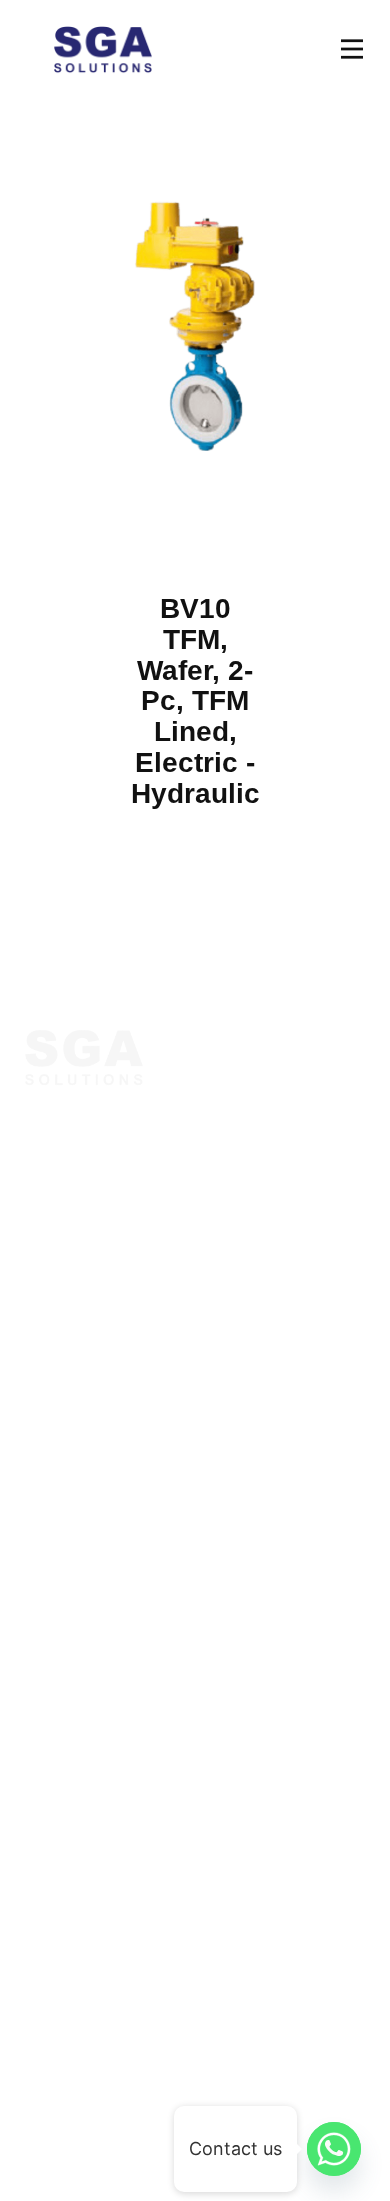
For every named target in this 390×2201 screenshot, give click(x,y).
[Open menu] (352, 49)
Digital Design (85, 1584)
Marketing (67, 1620)
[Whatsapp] (334, 2149)
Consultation (80, 1367)
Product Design (91, 1656)
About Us (65, 1331)
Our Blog (63, 1403)
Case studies (80, 1439)
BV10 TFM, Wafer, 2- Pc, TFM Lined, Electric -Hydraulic (195, 701)
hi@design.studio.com (121, 1925)
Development (81, 1692)
